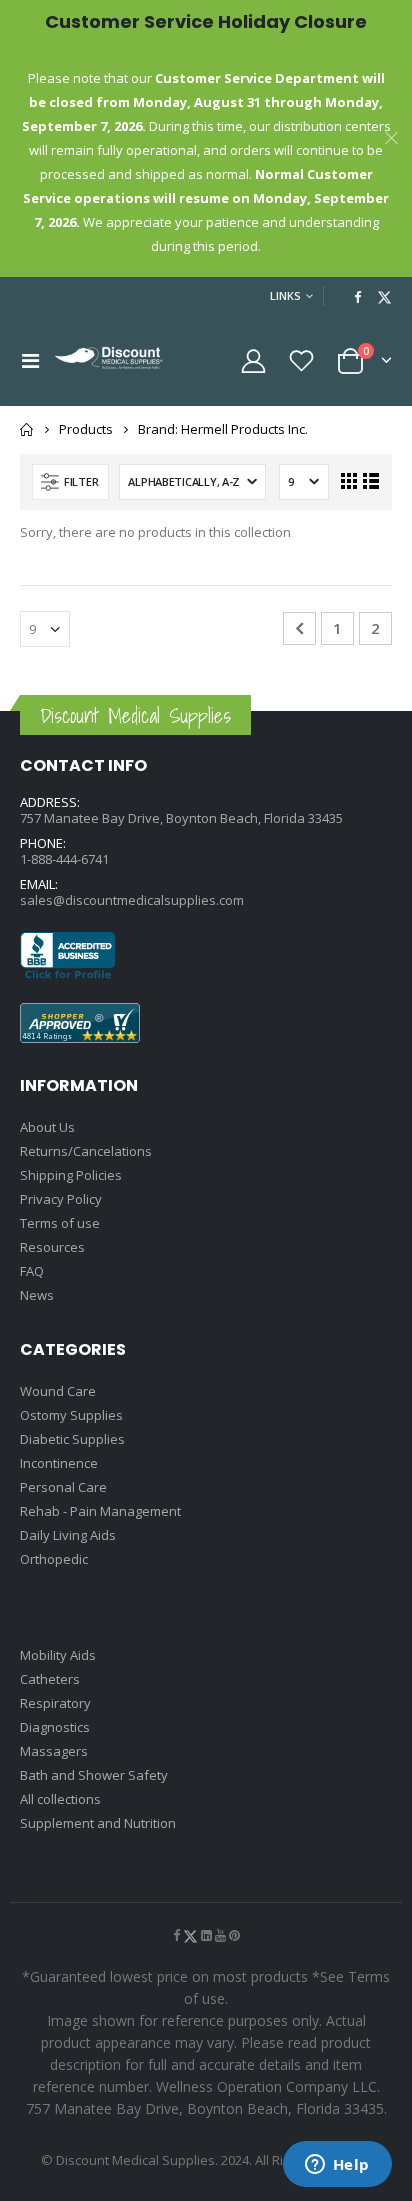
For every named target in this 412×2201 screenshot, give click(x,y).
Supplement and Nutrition (98, 1823)
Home (27, 429)
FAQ (32, 1271)
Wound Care (58, 1391)
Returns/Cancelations (86, 1151)
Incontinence (59, 1463)
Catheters (50, 1679)
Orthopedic (54, 1559)
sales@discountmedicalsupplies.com (132, 900)
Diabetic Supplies (72, 1439)
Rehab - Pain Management (100, 1511)
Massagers (54, 1751)
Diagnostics (55, 1727)
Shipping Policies (71, 1175)
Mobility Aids (58, 1655)
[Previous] (299, 628)
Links (285, 295)
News (37, 1295)
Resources (52, 1247)
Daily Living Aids (68, 1535)
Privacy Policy (61, 1199)
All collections (60, 1799)
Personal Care (63, 1487)
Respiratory (55, 1703)
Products (86, 429)
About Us (47, 1127)
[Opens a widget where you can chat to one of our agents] (337, 2166)
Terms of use (60, 1223)
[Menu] (30, 360)
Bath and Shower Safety (94, 1775)
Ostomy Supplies (71, 1415)
